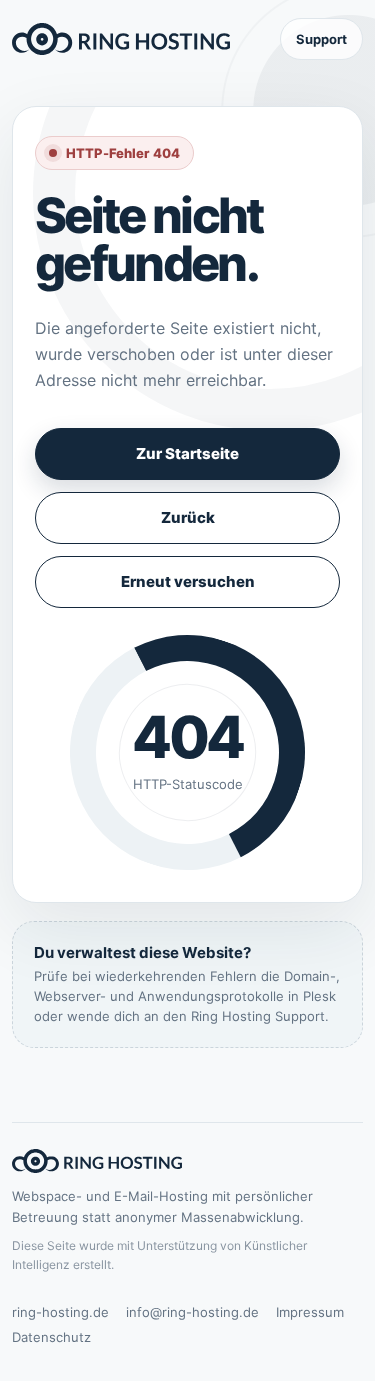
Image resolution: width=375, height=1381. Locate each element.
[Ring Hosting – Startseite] (121, 38)
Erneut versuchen (188, 581)
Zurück (188, 517)
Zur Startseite (187, 453)
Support (321, 39)
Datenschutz (51, 1337)
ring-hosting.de (60, 1312)
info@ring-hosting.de (192, 1312)
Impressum (310, 1312)
